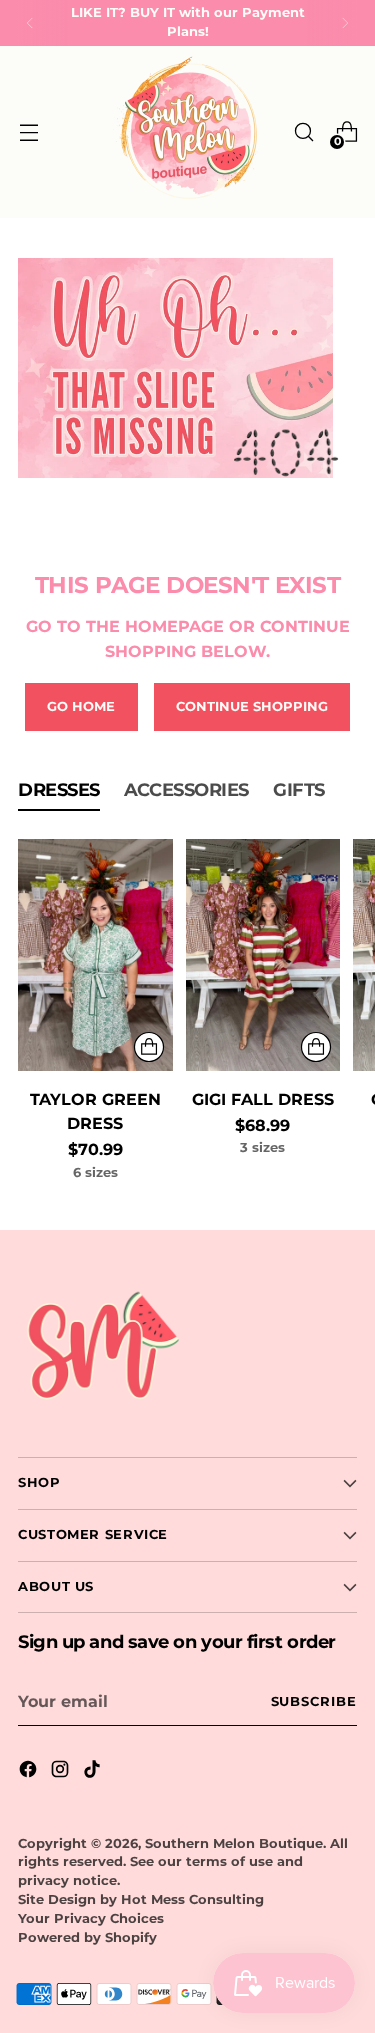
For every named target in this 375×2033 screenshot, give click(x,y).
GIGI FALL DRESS (263, 1099)
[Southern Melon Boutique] (188, 132)
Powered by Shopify (87, 1937)
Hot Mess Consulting (192, 1899)
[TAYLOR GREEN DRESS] (95, 955)
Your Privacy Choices (91, 1918)
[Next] (345, 23)
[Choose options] (149, 1047)
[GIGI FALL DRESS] (263, 955)
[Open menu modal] (28, 132)
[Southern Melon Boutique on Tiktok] (94, 1772)
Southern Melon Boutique (234, 1843)
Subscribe (314, 1701)
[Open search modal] (303, 132)
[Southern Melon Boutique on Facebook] (30, 1772)
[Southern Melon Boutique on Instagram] (62, 1772)
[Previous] (30, 23)
